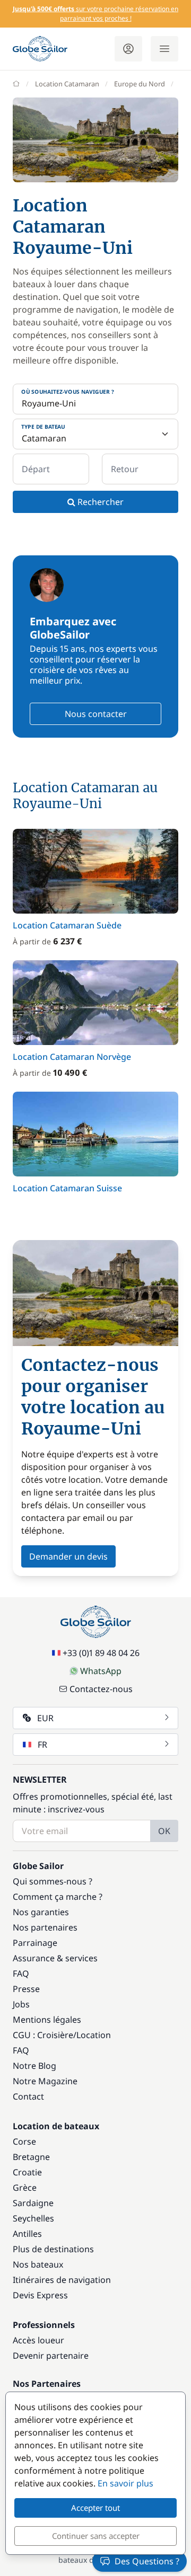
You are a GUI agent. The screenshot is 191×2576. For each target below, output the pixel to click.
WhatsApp (101, 1671)
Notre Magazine (45, 2081)
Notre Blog (34, 2066)
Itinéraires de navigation (62, 2280)
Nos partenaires (45, 1927)
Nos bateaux (38, 2264)
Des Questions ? (147, 2561)
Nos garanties (41, 1912)
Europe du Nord (140, 84)
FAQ (21, 1973)
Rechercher (99, 502)
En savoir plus (125, 2483)
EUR (45, 1718)
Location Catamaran (67, 84)
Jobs (21, 2004)
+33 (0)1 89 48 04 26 (101, 1653)
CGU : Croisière (43, 2035)
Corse (24, 2141)
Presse (26, 1989)
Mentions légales (47, 2020)
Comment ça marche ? (58, 1897)
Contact (28, 2096)
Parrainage (35, 1943)
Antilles (27, 2234)
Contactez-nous (101, 1689)
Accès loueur (38, 2340)
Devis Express (40, 2295)
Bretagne (31, 2157)
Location (94, 2035)
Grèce (25, 2188)
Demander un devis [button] (68, 1556)
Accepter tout (95, 2508)
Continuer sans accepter (96, 2536)
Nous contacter (96, 714)
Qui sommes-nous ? (53, 1881)
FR (42, 1745)
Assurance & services (55, 1958)
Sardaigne (33, 2203)
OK (164, 1831)
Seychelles (33, 2218)
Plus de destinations (53, 2249)
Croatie (27, 2172)
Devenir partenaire (51, 2356)
